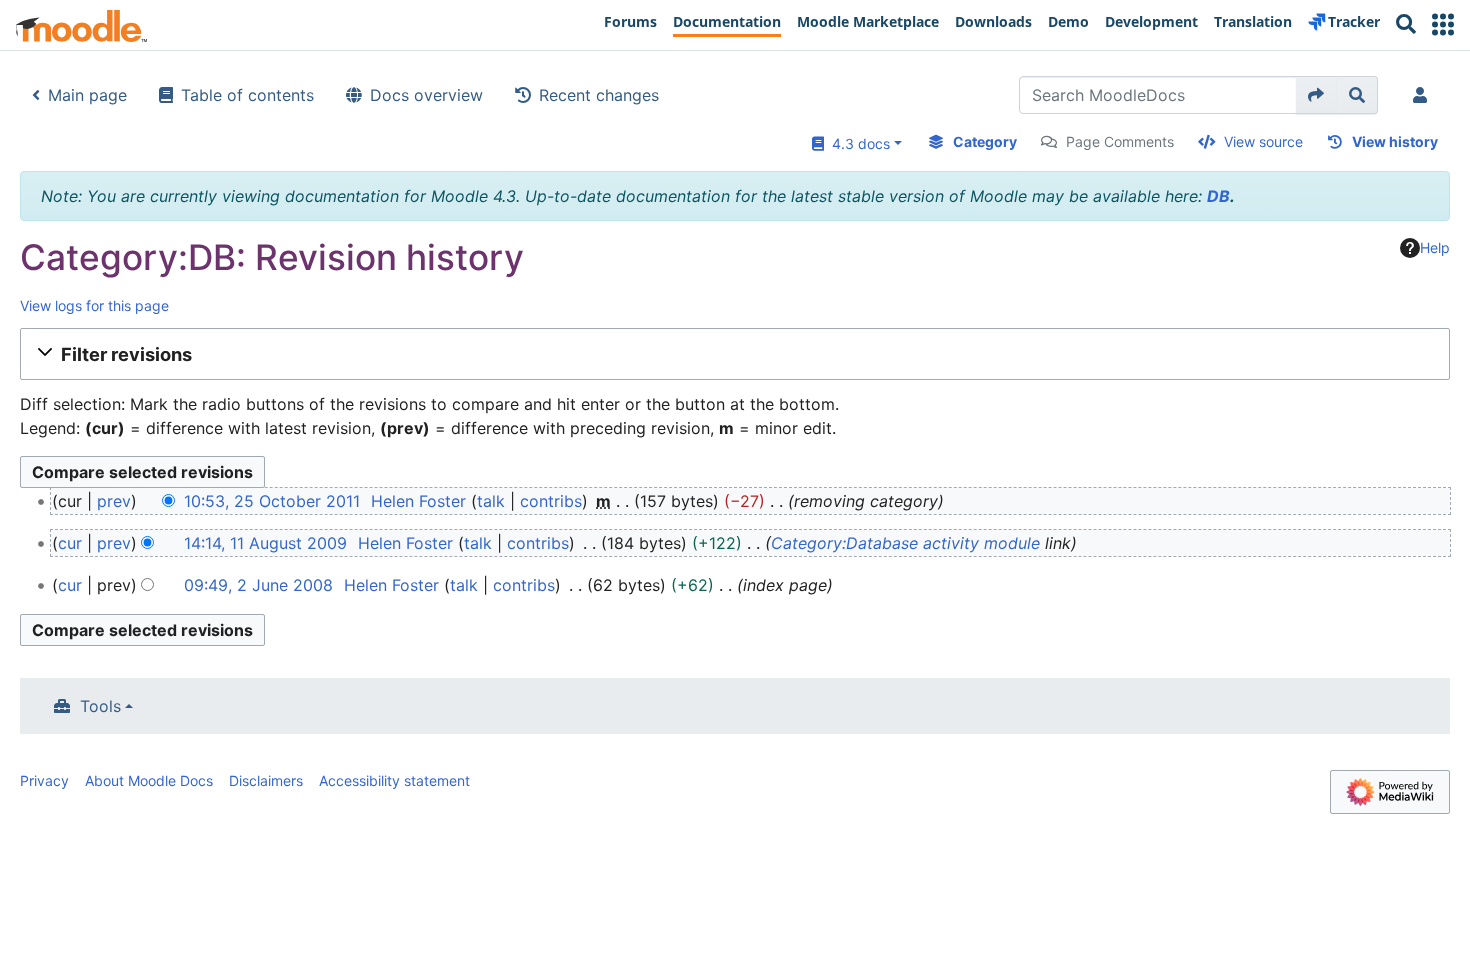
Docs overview (426, 95)
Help (1435, 247)
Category (985, 141)
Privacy (44, 780)
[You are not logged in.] (1424, 95)
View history (1395, 141)
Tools (100, 706)
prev (114, 501)
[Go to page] (1316, 95)
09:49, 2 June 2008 (258, 585)
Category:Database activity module (905, 543)
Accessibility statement (394, 780)
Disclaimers (266, 780)
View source (1263, 141)
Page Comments (1120, 141)
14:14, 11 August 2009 (265, 543)
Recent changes (599, 95)
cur (70, 543)
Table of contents (247, 95)
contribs (551, 501)
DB (1218, 196)
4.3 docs (857, 143)
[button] (1443, 24)
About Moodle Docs (149, 780)
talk (491, 501)
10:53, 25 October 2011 (272, 501)
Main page (87, 95)
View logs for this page (94, 305)
